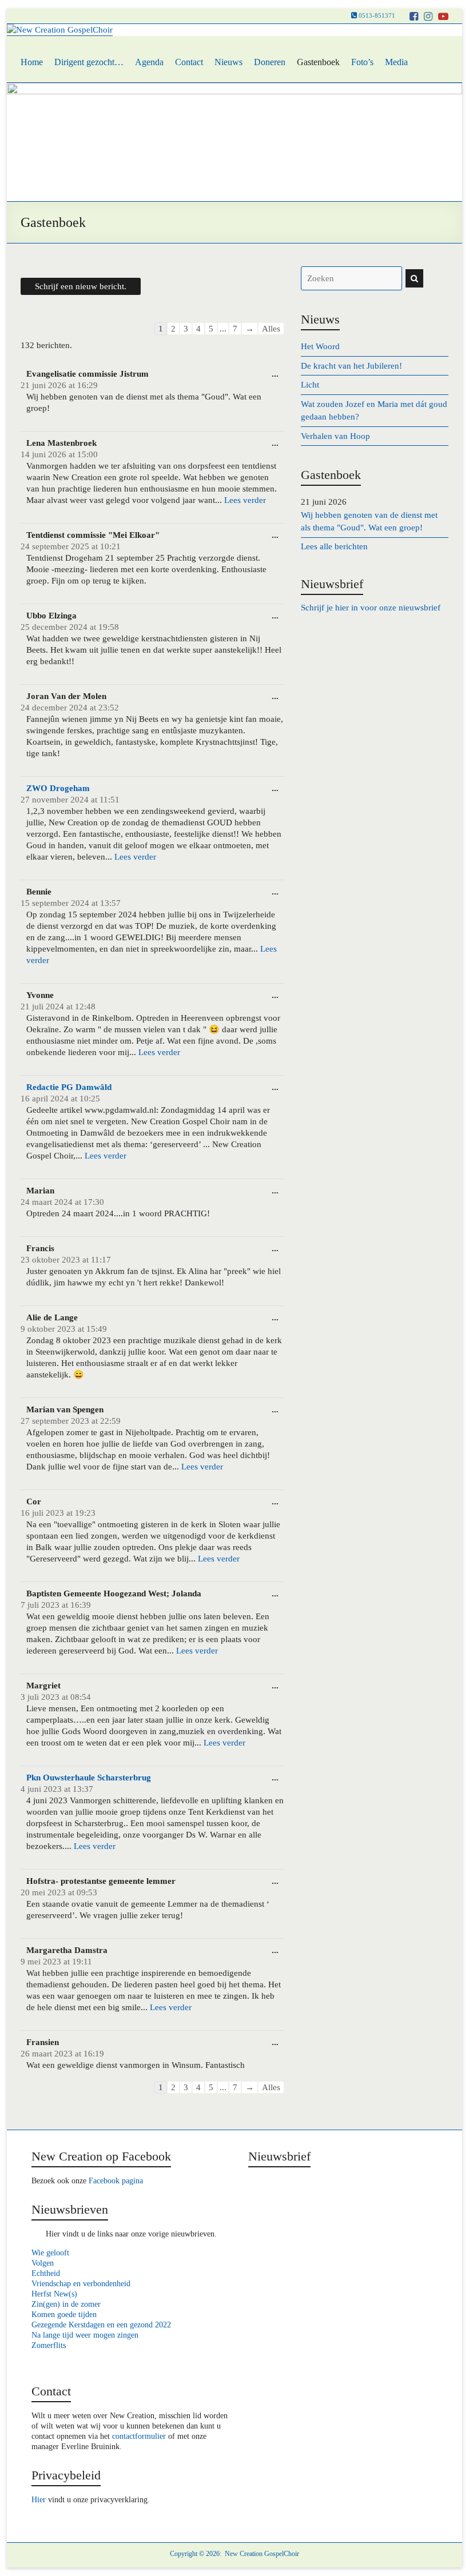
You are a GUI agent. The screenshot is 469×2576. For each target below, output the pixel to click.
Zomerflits (49, 2345)
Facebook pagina (116, 2181)
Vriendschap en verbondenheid (81, 2284)
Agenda (149, 62)
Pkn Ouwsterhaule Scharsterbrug (89, 1778)
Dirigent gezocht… (89, 62)
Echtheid (46, 2273)
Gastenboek (318, 62)
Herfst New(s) (54, 2294)
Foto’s (362, 62)
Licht (310, 385)
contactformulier (139, 2436)
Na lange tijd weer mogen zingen (85, 2335)
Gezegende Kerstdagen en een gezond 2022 (101, 2325)
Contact (189, 62)
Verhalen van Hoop (335, 436)
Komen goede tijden (64, 2315)
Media (396, 62)
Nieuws (228, 62)
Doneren (270, 62)
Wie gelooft (50, 2253)
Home (32, 62)
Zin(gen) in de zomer (66, 2304)
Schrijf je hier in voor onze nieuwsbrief (371, 608)
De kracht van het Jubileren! (351, 366)
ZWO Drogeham (58, 788)
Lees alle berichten (334, 546)
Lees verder (245, 500)
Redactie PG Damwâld (69, 1087)
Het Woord (320, 346)
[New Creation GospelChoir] (60, 30)
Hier (39, 2500)
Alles (271, 329)
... (275, 374)
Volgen (43, 2263)
